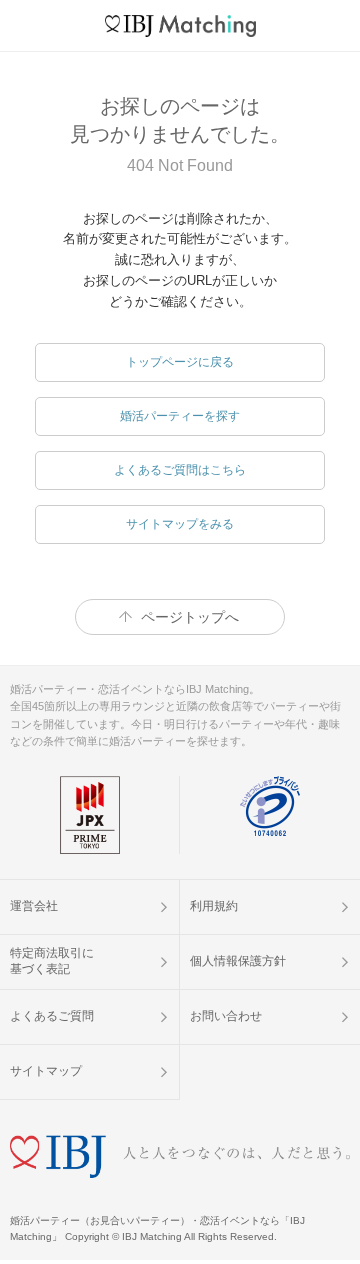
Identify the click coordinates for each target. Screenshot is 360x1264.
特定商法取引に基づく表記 (52, 961)
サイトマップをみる (180, 524)
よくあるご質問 (52, 1016)
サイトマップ (46, 1071)
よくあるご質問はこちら (180, 470)
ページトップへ (190, 617)
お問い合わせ (226, 1016)
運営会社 (34, 906)
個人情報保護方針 (238, 961)
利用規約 (214, 906)
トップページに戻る (180, 362)
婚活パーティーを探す (180, 416)
